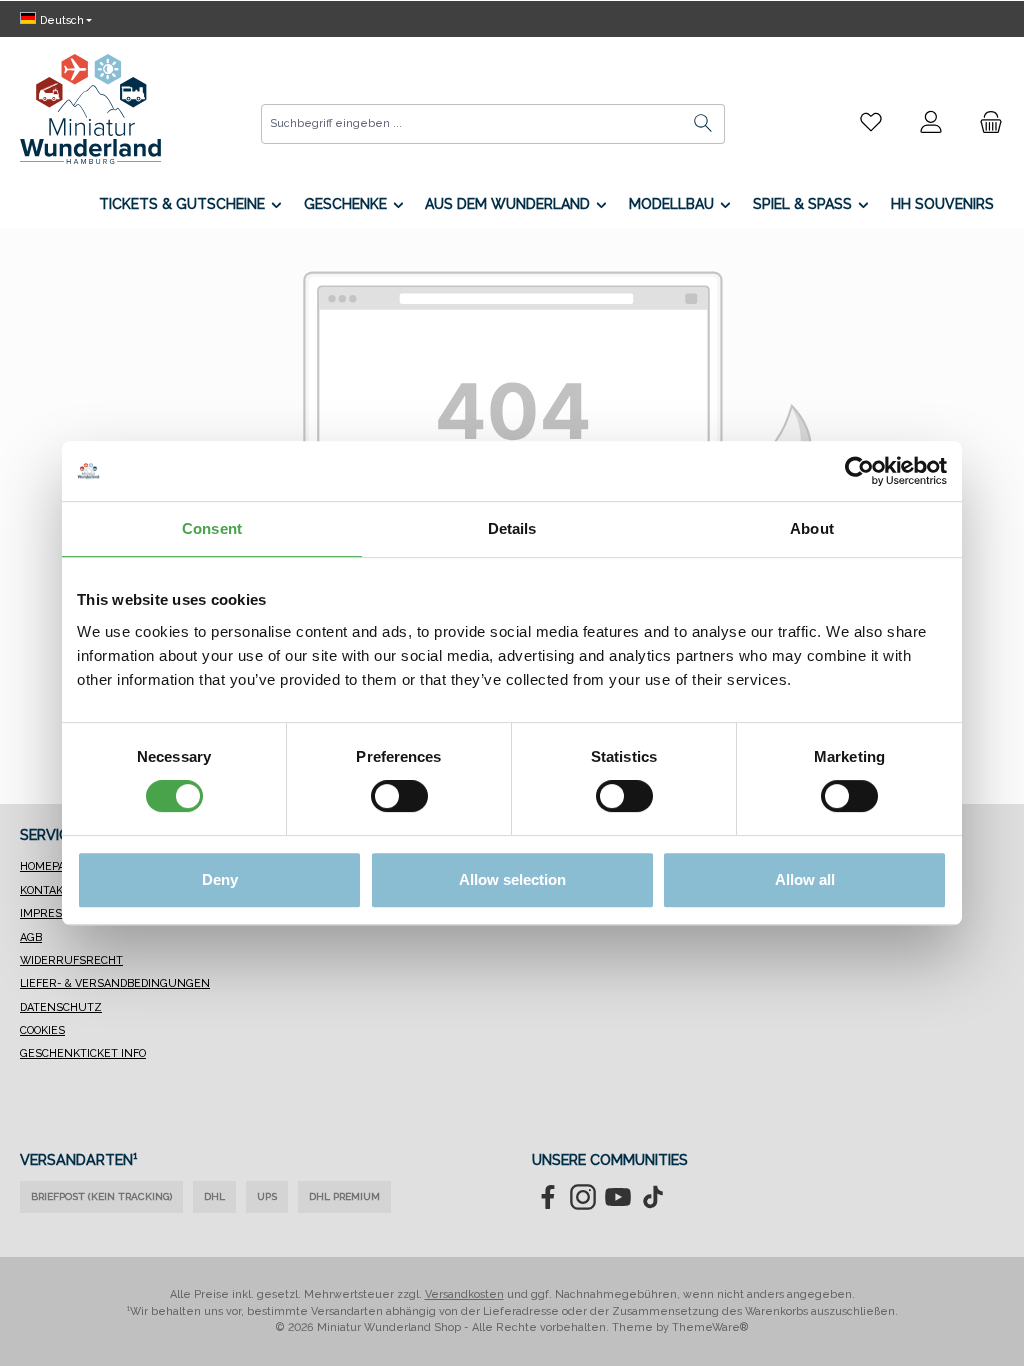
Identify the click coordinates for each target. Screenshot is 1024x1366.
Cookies (42, 1030)
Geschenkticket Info (83, 1053)
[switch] (399, 796)
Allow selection (512, 879)
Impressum (54, 913)
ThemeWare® (710, 1327)
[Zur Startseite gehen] (90, 109)
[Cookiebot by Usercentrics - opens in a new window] (859, 471)
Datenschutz (61, 1007)
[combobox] (471, 124)
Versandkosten (464, 1294)
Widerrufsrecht (71, 960)
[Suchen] (703, 124)
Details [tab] (512, 528)
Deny (220, 879)
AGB (31, 937)
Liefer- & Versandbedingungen (115, 983)
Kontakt (45, 890)
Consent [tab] (212, 528)
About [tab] (812, 528)
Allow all (805, 879)
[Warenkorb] (985, 123)
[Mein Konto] (931, 123)
